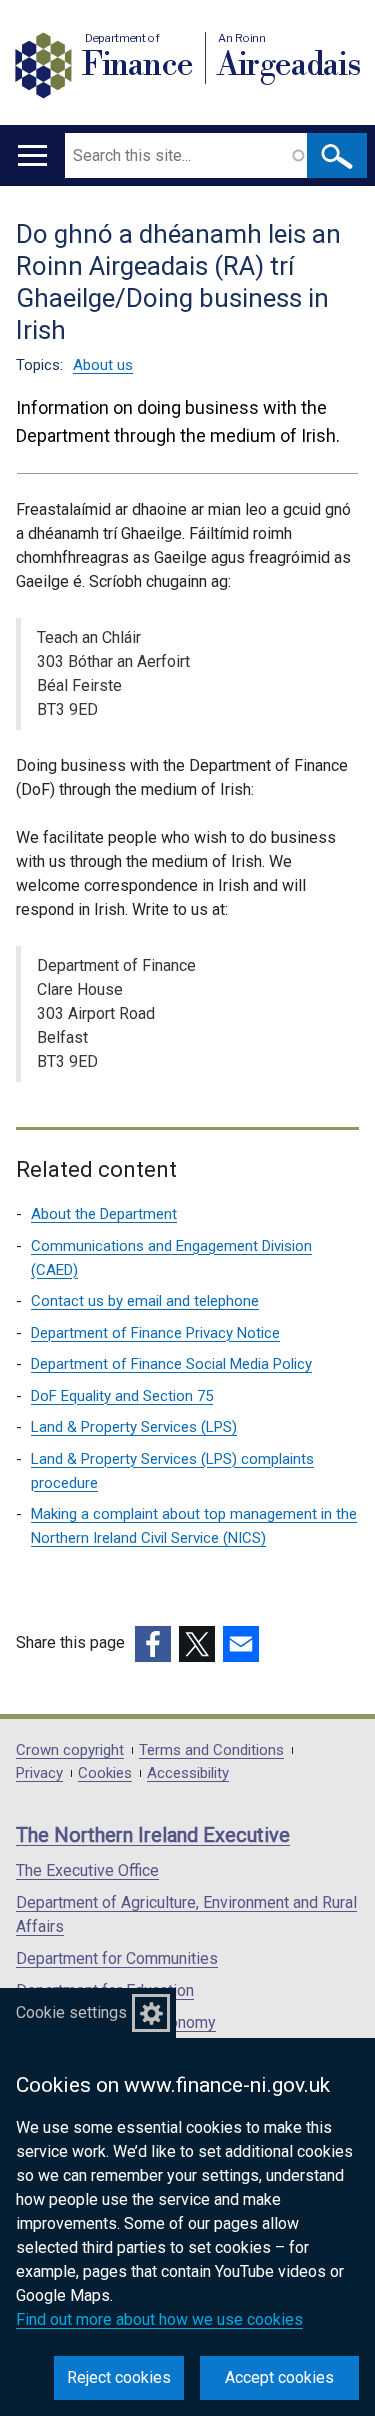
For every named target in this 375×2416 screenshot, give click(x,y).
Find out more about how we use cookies (159, 2319)
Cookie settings (71, 2012)
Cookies (105, 1773)
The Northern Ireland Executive (153, 1835)
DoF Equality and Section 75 (122, 1396)
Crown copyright (70, 1750)
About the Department (104, 1214)
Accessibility (188, 1773)
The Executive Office (87, 1870)
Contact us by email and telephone (145, 1301)
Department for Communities (117, 1958)
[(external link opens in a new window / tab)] (153, 1644)
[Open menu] (32, 155)
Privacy (39, 1773)
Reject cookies (119, 2377)
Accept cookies (279, 2377)
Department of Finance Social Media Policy (171, 1364)
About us (103, 365)
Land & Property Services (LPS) (134, 1427)
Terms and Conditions (211, 1750)
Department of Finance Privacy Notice (155, 1333)
